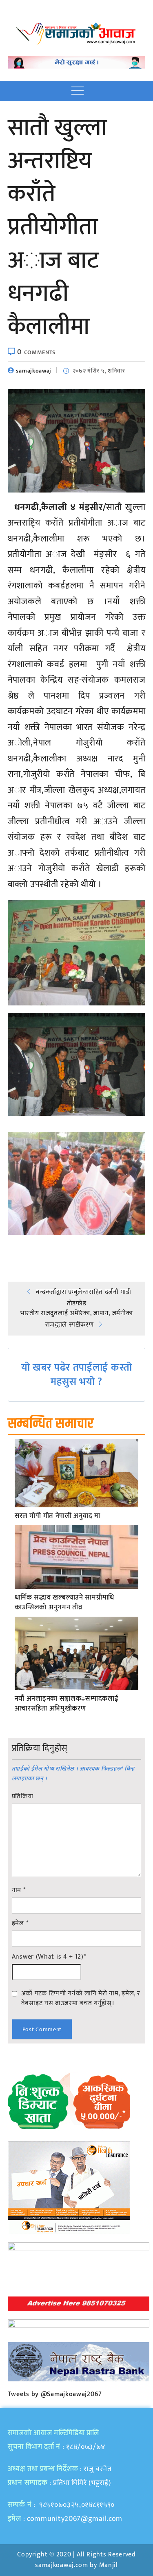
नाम (19, 1890)
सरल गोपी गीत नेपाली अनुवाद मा (58, 1516)
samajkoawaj (34, 371)
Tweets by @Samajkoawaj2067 (55, 2394)
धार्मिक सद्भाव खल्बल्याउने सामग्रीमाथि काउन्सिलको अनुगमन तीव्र (64, 1603)
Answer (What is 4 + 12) (49, 1957)
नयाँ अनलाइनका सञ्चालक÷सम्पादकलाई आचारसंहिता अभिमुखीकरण (67, 1704)
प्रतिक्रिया (23, 1797)
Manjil (109, 2565)
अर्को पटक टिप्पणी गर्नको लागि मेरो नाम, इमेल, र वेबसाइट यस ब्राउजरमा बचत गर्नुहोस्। (81, 1998)
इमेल (20, 1924)
